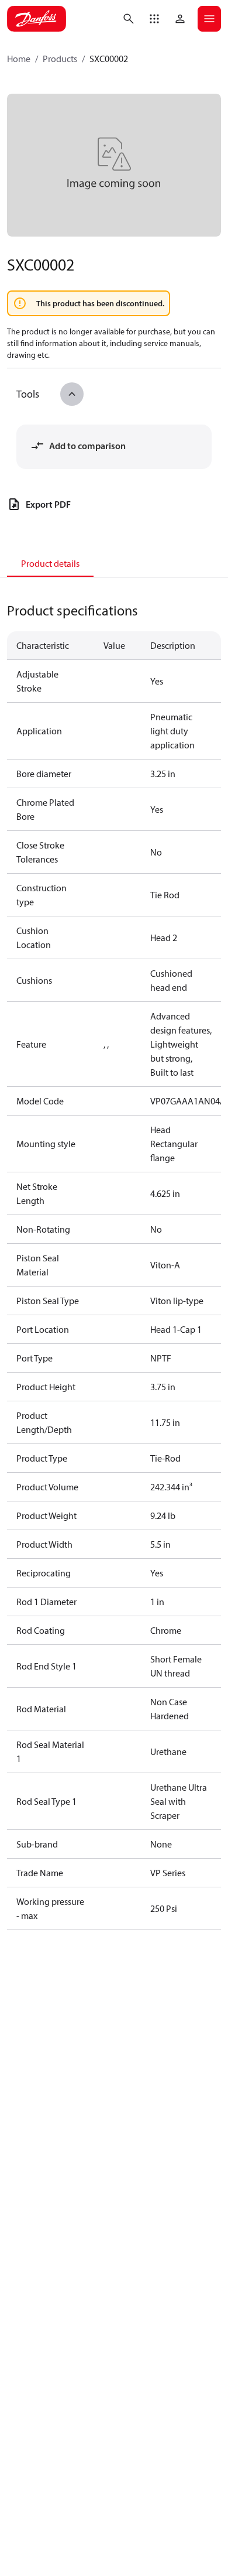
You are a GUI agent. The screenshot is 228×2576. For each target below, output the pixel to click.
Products (60, 59)
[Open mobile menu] (209, 19)
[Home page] (37, 19)
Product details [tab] (50, 563)
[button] (154, 19)
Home (19, 59)
